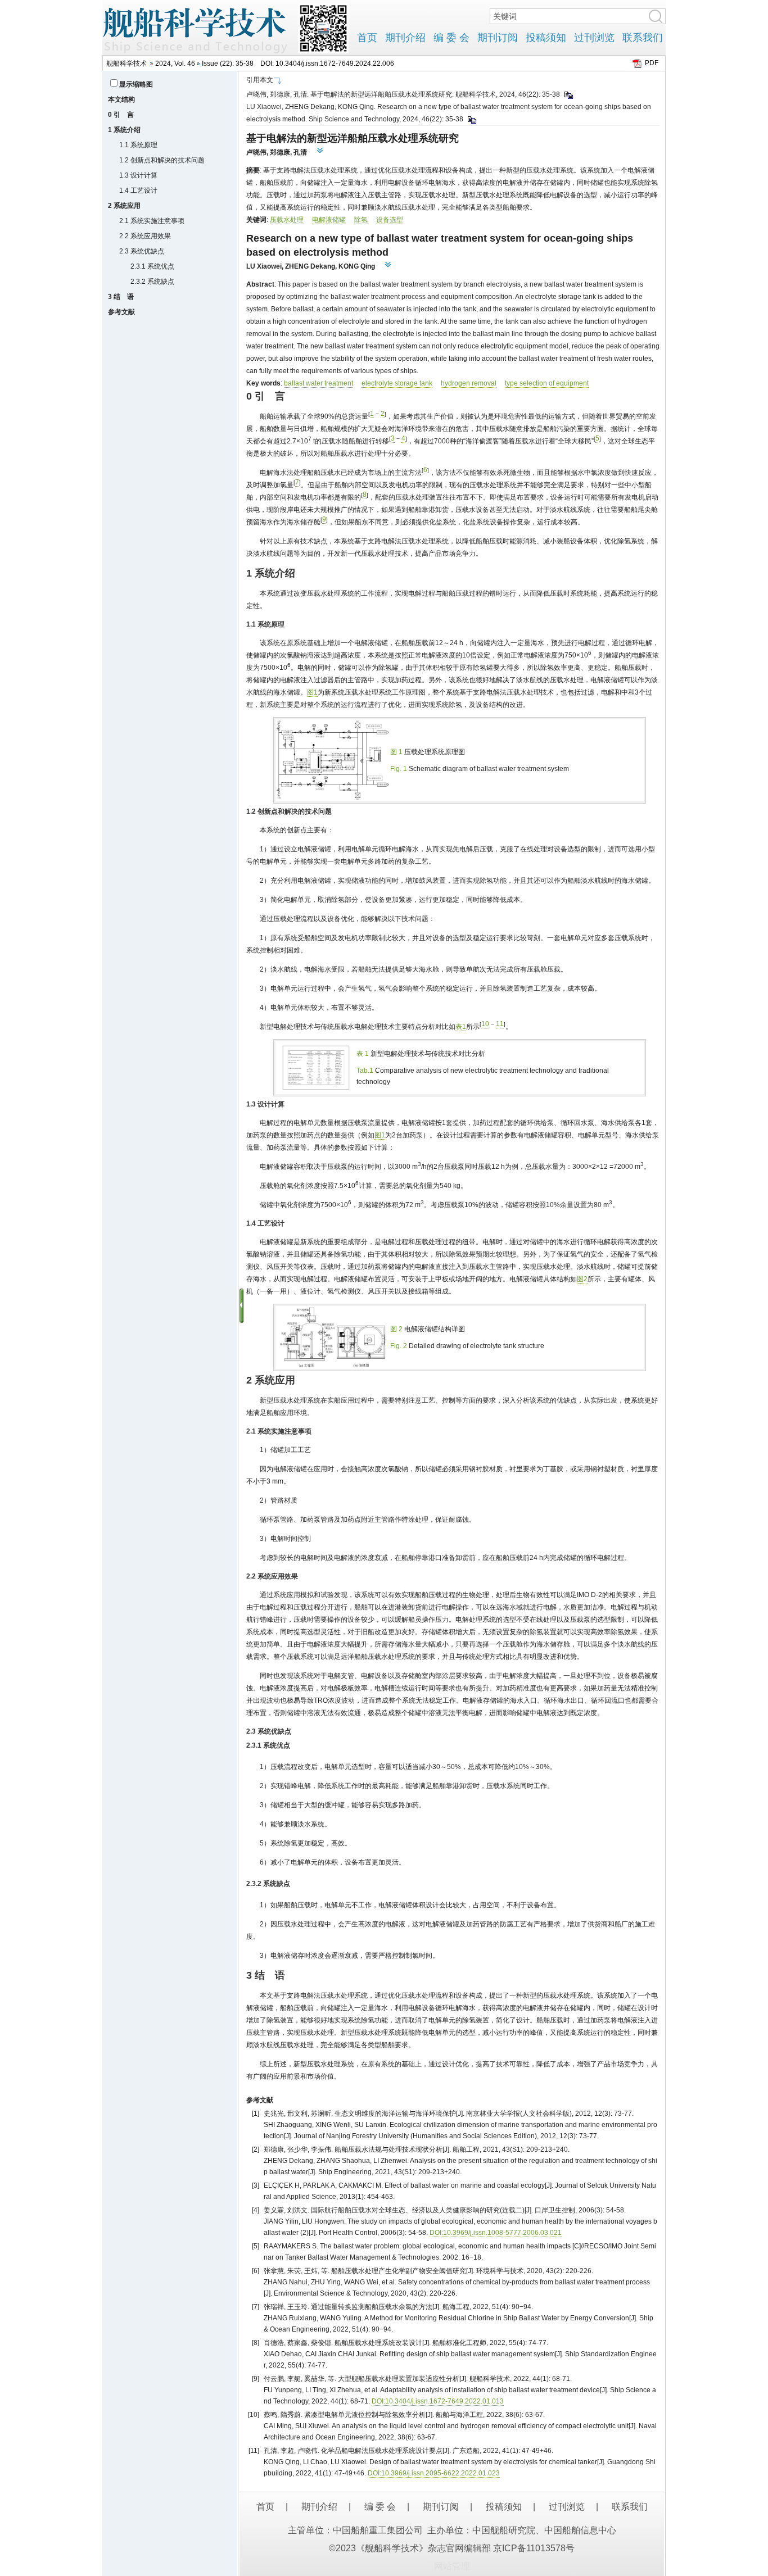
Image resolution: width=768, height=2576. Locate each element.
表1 (461, 1027)
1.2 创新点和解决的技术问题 (162, 160)
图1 (312, 692)
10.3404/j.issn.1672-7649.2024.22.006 (335, 64)
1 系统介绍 (124, 130)
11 (500, 1024)
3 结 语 (121, 297)
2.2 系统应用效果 (145, 236)
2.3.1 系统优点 (152, 266)
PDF (652, 63)
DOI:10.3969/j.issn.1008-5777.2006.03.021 (496, 2233)
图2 (582, 1279)
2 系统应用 (124, 206)
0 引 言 (121, 115)
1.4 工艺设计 (138, 191)
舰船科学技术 (127, 64)
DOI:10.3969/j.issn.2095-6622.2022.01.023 (434, 2473)
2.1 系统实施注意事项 (152, 221)
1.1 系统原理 (138, 145)
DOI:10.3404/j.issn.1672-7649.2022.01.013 (438, 2401)
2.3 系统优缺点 (142, 251)
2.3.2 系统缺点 (152, 282)
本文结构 (121, 99)
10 (485, 1024)
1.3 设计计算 (138, 175)
